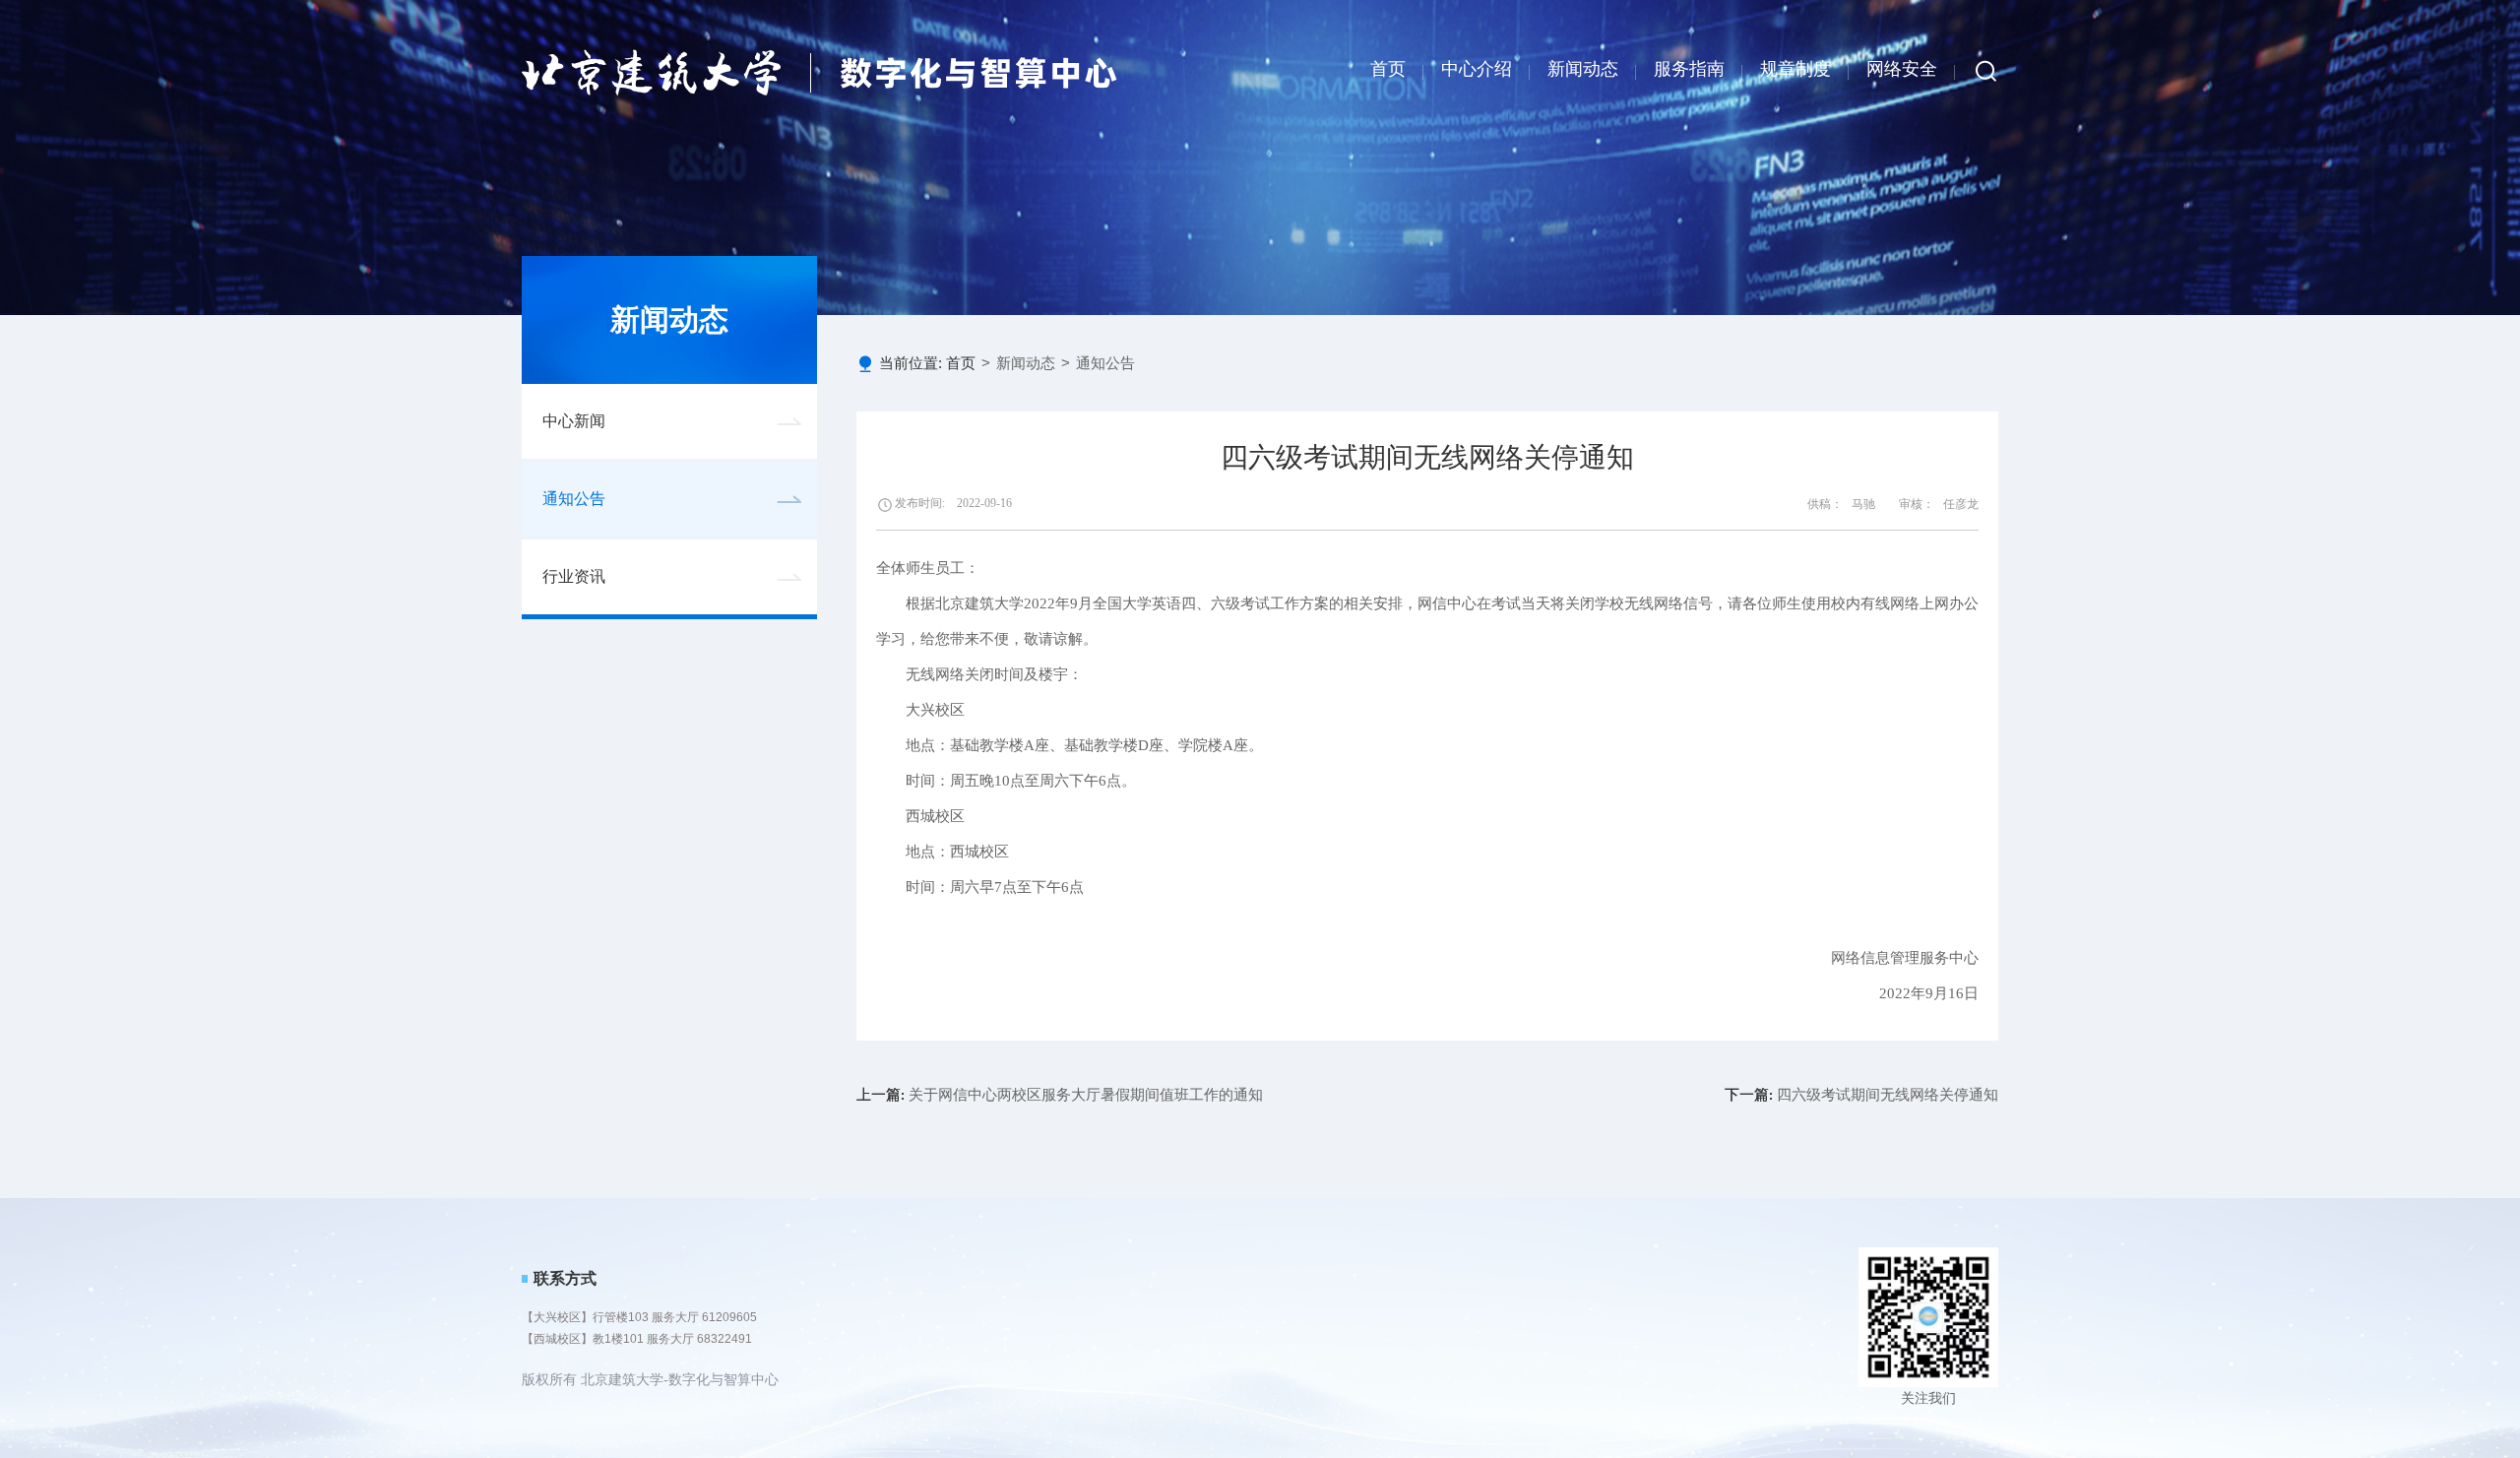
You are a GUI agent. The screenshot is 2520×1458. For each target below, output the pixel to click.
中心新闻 (574, 421)
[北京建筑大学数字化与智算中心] (820, 72)
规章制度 (1795, 69)
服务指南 (1689, 69)
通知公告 (574, 499)
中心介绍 (1477, 69)
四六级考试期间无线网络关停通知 (1861, 1095)
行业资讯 (574, 576)
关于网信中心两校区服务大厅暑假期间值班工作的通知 (1060, 1095)
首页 (1388, 69)
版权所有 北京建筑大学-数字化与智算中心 (650, 1379)
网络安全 (1902, 69)
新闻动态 (1583, 69)
